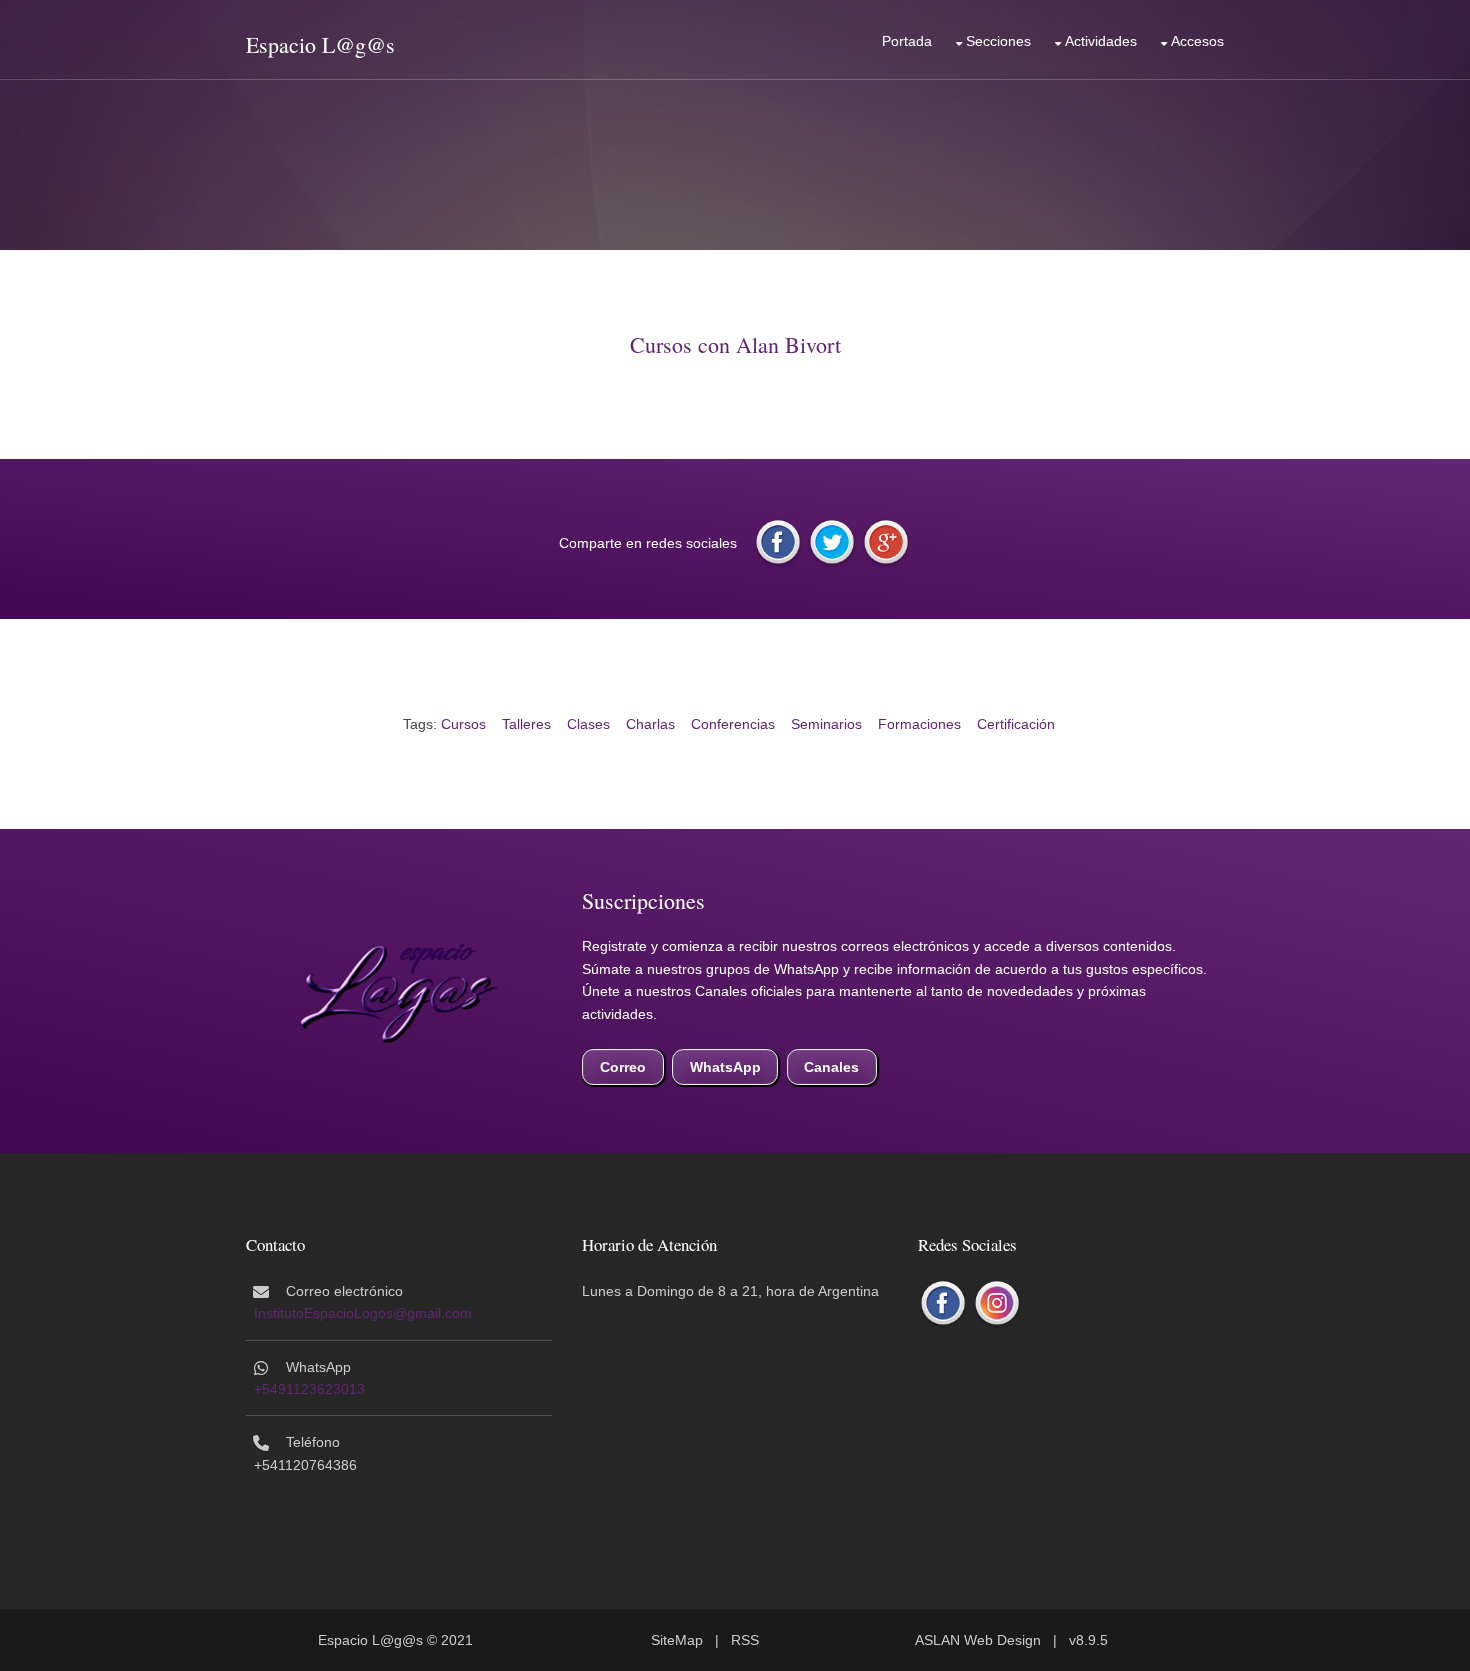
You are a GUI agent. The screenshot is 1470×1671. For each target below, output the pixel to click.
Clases (588, 724)
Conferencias (733, 724)
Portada (907, 41)
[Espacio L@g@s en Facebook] (943, 1304)
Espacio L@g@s (320, 44)
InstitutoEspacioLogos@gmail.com (363, 1313)
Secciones (998, 41)
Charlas (650, 724)
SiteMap (677, 1640)
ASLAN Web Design (978, 1640)
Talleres (526, 724)
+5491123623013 (309, 1389)
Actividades (1101, 41)
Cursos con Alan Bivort (735, 344)
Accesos (1197, 41)
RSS (745, 1640)
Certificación (1016, 724)
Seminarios (826, 724)
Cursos (463, 724)
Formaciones (919, 724)
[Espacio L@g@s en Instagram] (997, 1304)
